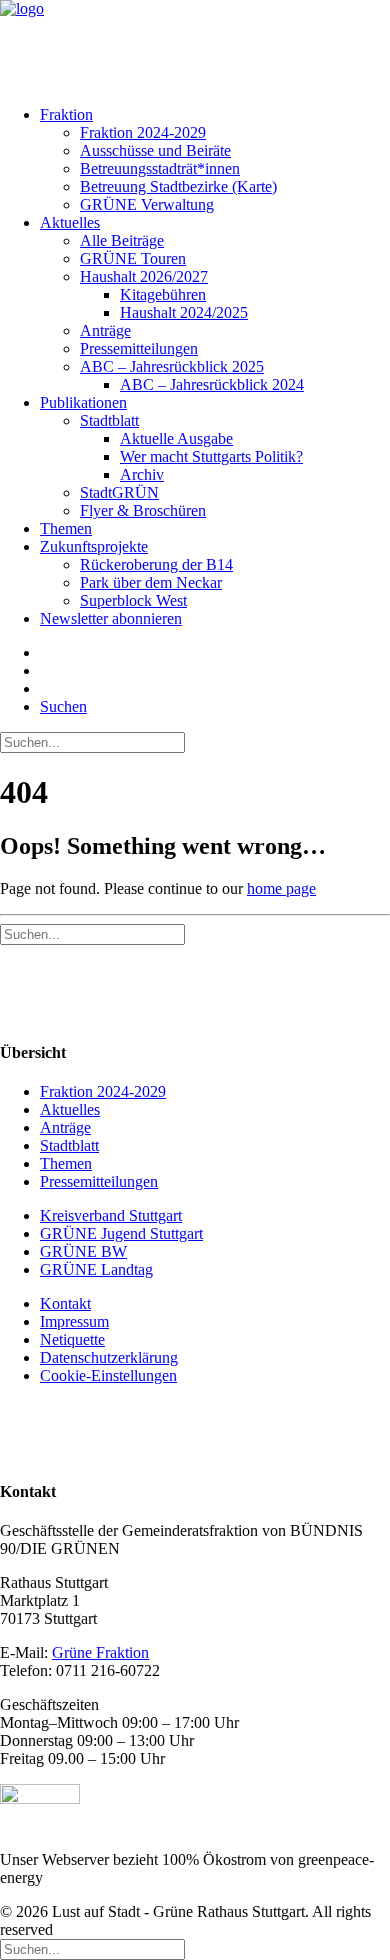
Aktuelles (70, 222)
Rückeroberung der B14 (156, 564)
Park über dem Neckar (151, 582)
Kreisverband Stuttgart (111, 1215)
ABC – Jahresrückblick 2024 (212, 384)
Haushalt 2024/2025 (184, 312)
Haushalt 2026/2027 (144, 276)
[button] (63, 706)
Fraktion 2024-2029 (143, 132)
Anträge (105, 330)
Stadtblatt (109, 420)
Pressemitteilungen (139, 348)
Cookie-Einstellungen (108, 1375)
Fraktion (66, 114)
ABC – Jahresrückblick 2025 (172, 366)
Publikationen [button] (83, 402)
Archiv (142, 474)
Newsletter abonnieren (111, 618)
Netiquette (72, 1339)
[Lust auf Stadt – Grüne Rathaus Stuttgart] (195, 45)
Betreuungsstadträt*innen (160, 168)
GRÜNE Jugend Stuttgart (121, 1233)
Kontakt (65, 1303)
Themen (66, 528)
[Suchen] (92, 741)
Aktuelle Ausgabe (176, 438)
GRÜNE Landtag (96, 1269)
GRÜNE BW (83, 1251)
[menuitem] (192, 160)
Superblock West (133, 600)
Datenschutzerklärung (109, 1357)
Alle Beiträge (122, 240)
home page (281, 888)
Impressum (74, 1321)
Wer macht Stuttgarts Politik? (211, 456)
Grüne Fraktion (100, 1652)
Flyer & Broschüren (143, 510)
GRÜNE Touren (133, 258)
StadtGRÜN (119, 492)
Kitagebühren (163, 294)
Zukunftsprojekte (94, 546)
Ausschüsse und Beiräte (155, 150)
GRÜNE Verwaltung (147, 204)
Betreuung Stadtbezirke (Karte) (178, 186)
